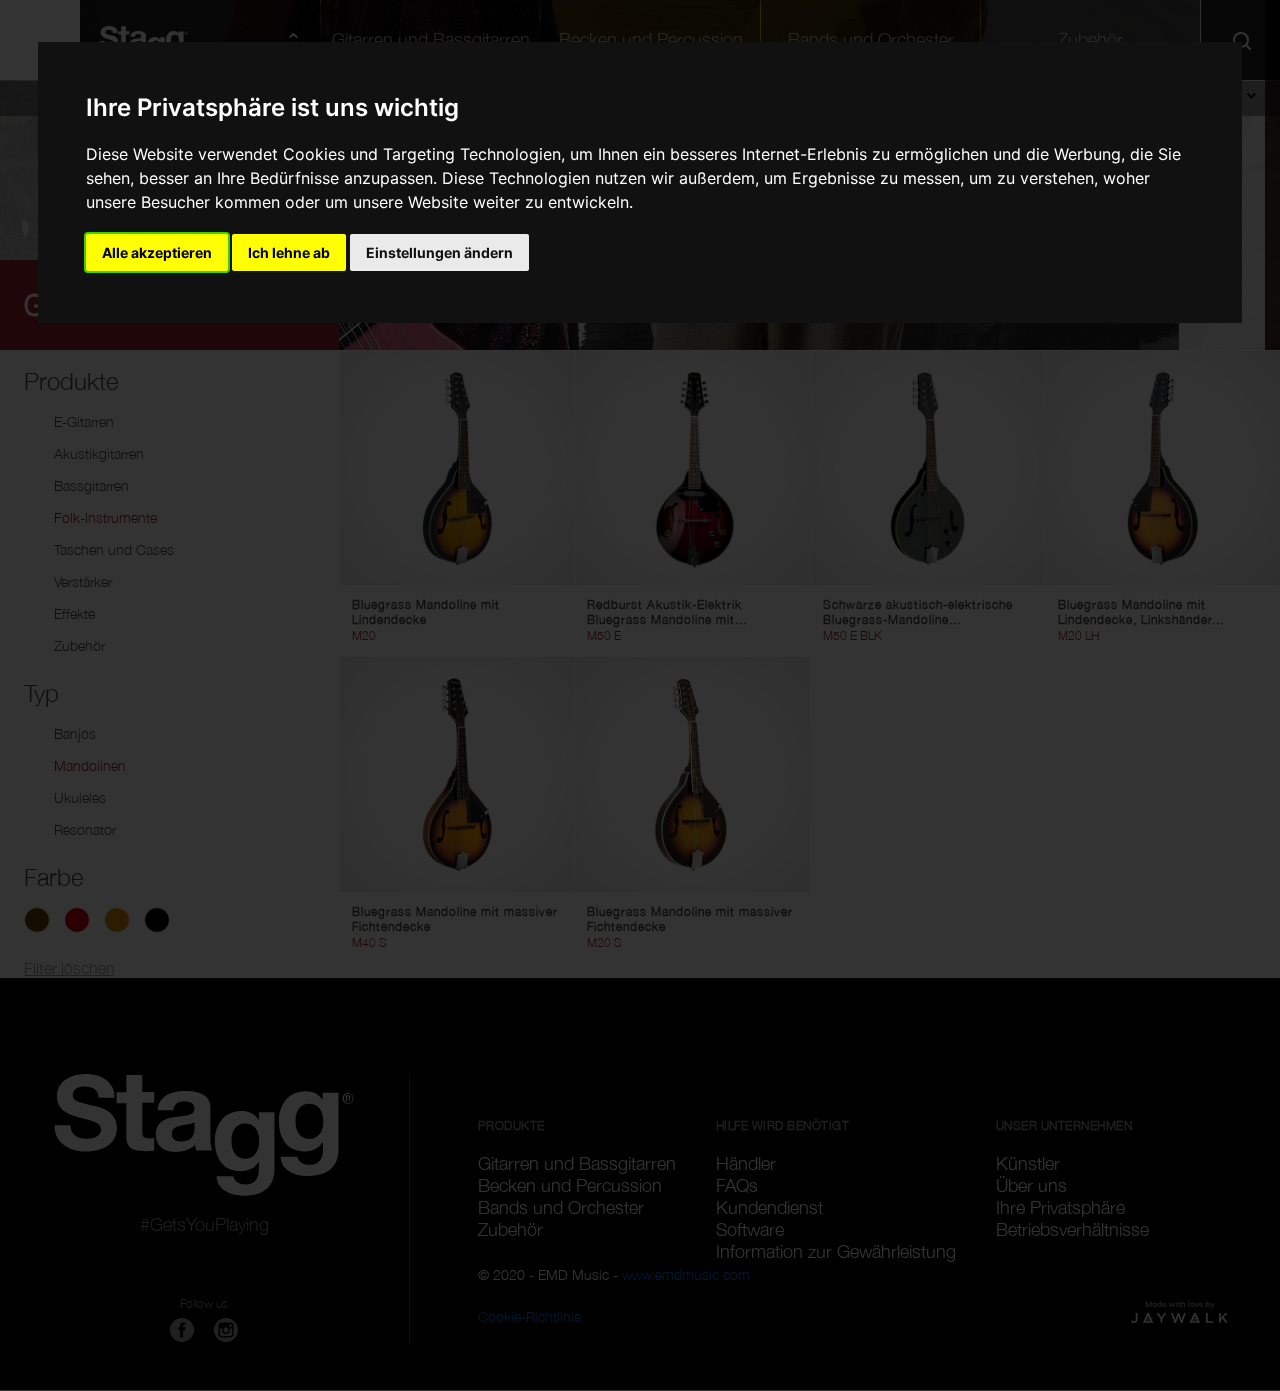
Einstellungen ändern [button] (439, 252)
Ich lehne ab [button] (289, 252)
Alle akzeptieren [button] (157, 252)
